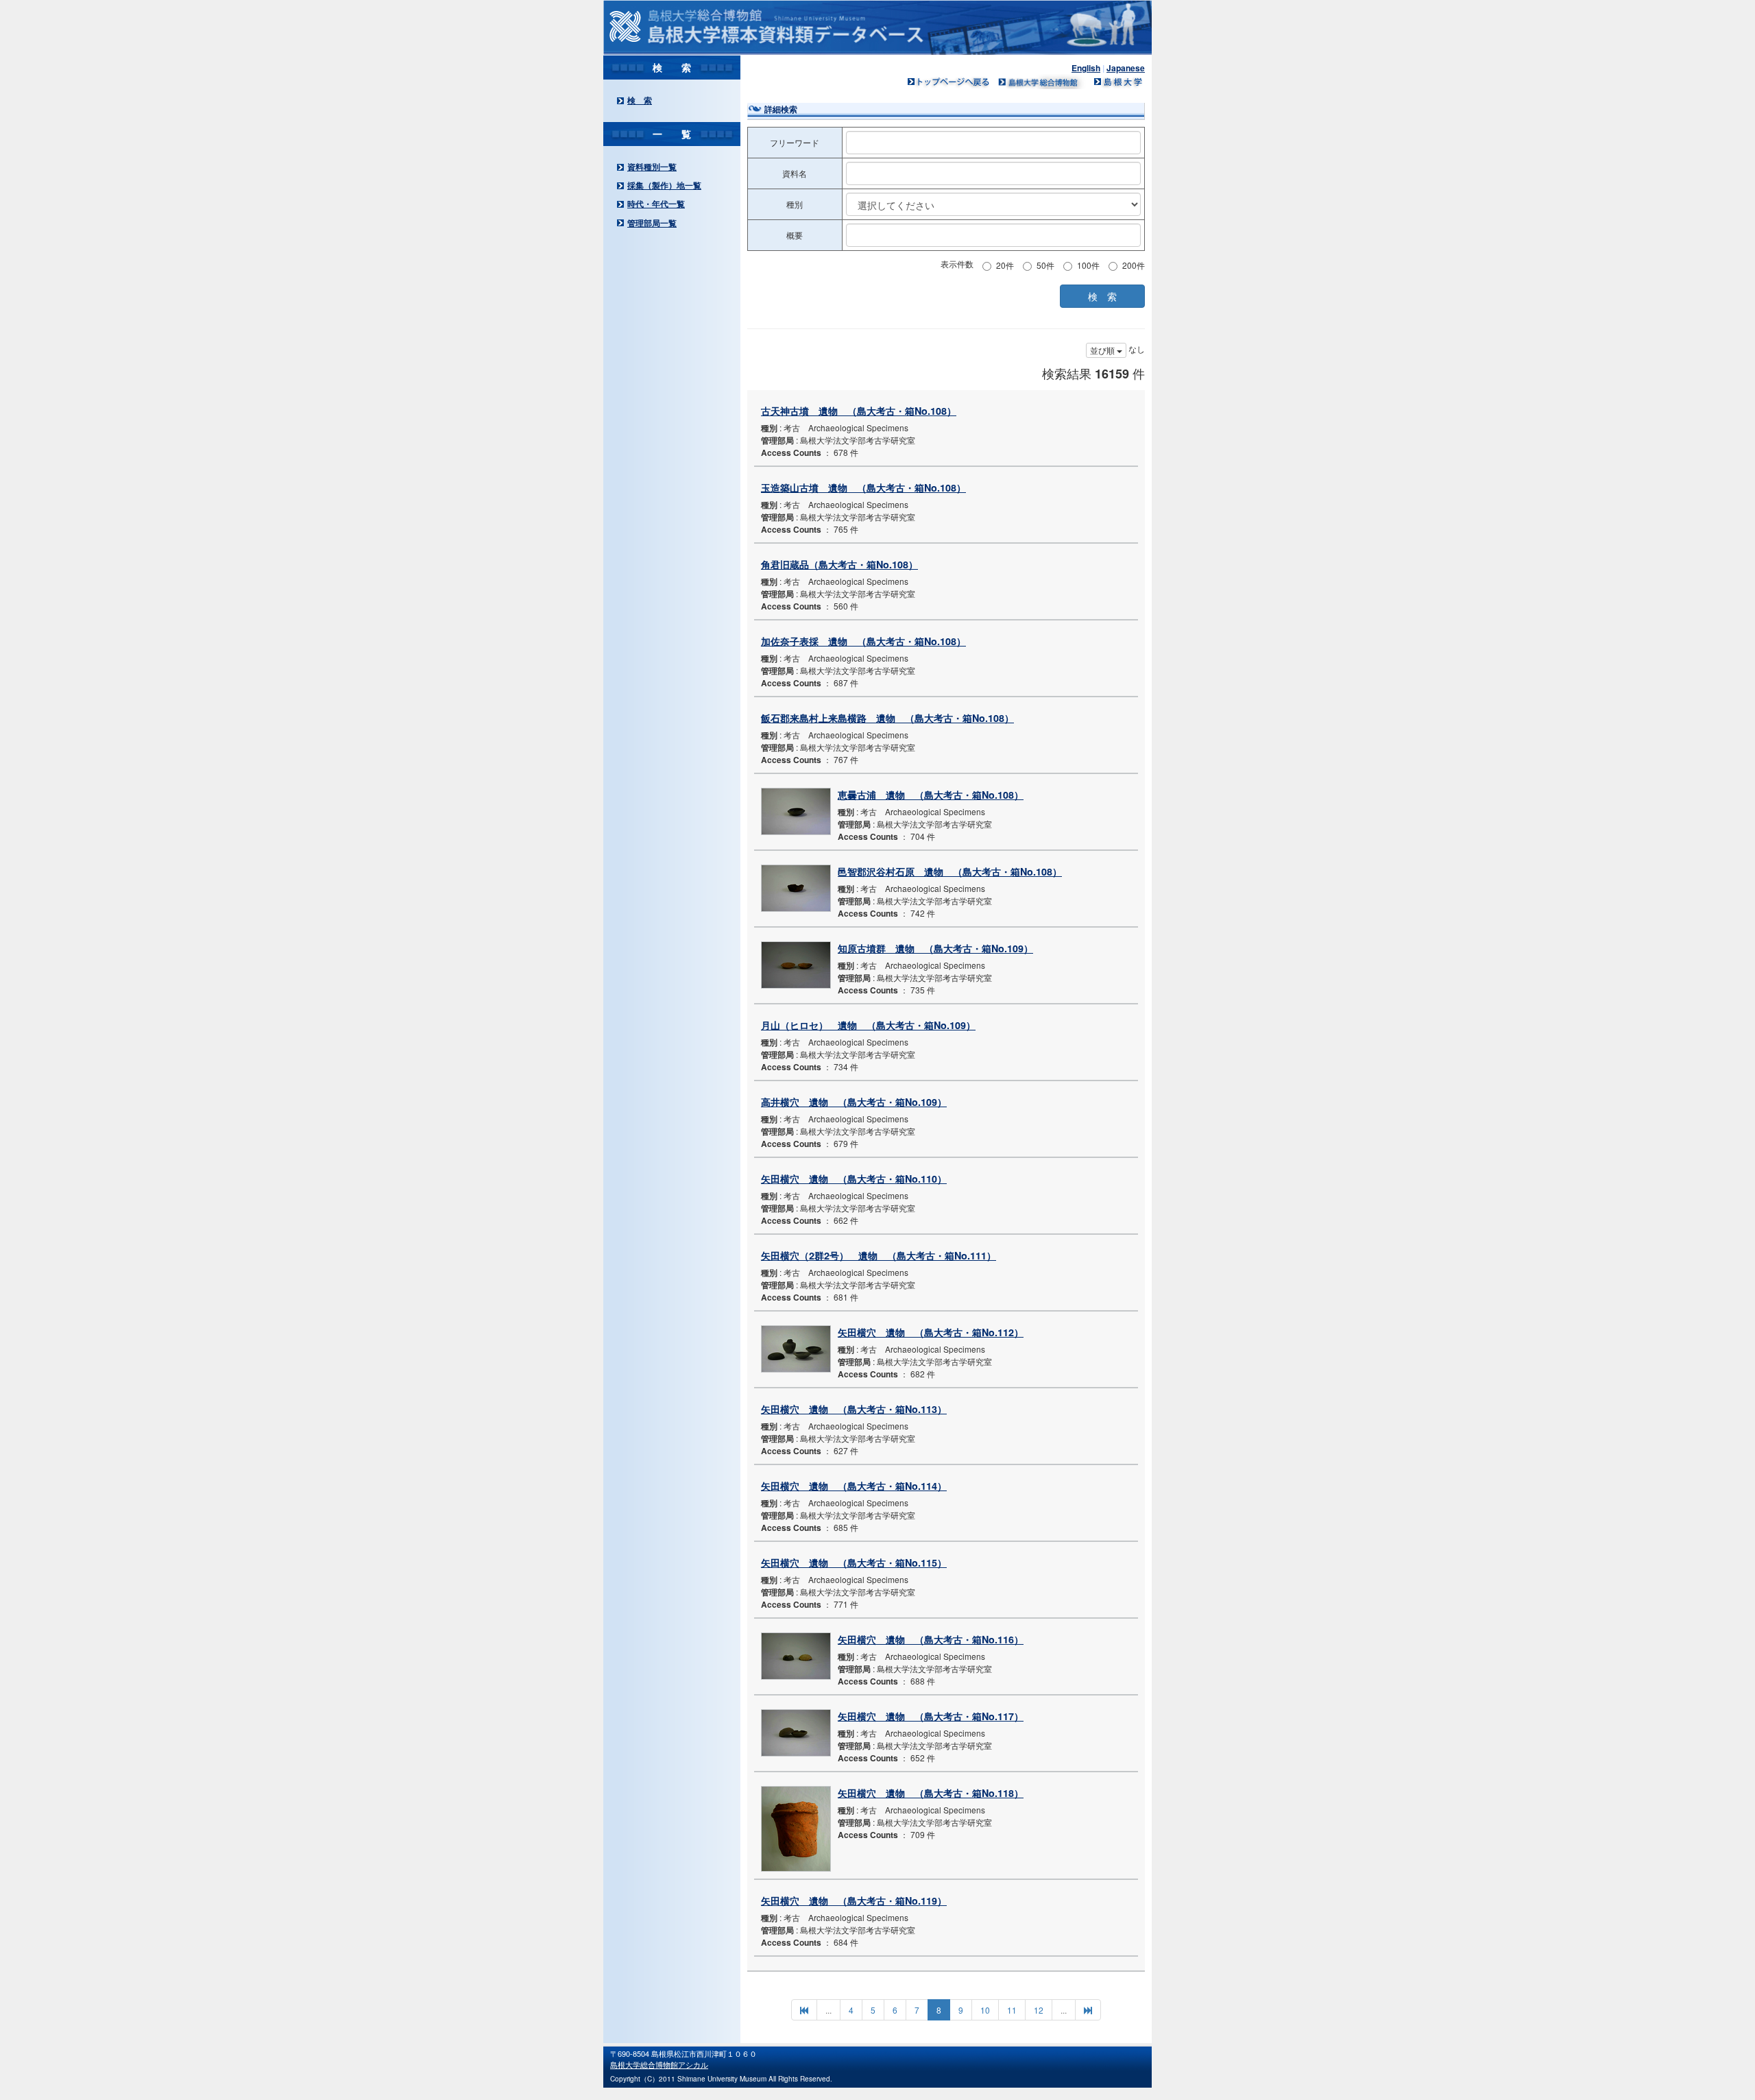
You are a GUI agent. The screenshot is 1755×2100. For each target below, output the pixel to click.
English (1086, 68)
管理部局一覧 (652, 223)
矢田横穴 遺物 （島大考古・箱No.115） (854, 1562)
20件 (1005, 265)
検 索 (640, 100)
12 (1039, 2010)
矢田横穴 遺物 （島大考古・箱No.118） (931, 1793)
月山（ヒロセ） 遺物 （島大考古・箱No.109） (868, 1025)
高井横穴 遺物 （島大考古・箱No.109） (854, 1102)
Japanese (1126, 68)
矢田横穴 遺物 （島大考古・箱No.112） (931, 1332)
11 (1012, 2010)
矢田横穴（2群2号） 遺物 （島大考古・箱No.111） (879, 1255)
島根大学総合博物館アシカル (659, 2064)
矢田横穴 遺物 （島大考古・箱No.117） (931, 1716)
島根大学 (1117, 82)
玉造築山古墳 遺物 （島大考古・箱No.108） (863, 487)
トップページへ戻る (949, 82)
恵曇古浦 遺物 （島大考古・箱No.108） (931, 795)
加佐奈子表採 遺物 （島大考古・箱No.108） (863, 641)
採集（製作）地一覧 (664, 185)
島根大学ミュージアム (1042, 82)
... (828, 2010)
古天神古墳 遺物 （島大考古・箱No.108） (859, 411)
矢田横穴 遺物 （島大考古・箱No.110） (854, 1179)
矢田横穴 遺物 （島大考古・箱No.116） (931, 1639)
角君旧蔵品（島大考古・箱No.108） (839, 564)
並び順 (1103, 350)
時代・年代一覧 (656, 204)
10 (985, 2010)
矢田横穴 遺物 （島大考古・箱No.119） (854, 1900)
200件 (1134, 265)
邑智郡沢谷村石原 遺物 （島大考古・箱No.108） (950, 871)
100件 (1088, 265)
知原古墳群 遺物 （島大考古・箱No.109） (935, 948)
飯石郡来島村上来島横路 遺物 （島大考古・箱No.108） (887, 718)
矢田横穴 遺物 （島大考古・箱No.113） (854, 1409)
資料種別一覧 (652, 167)
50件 (1045, 265)
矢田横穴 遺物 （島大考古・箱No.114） (854, 1486)
